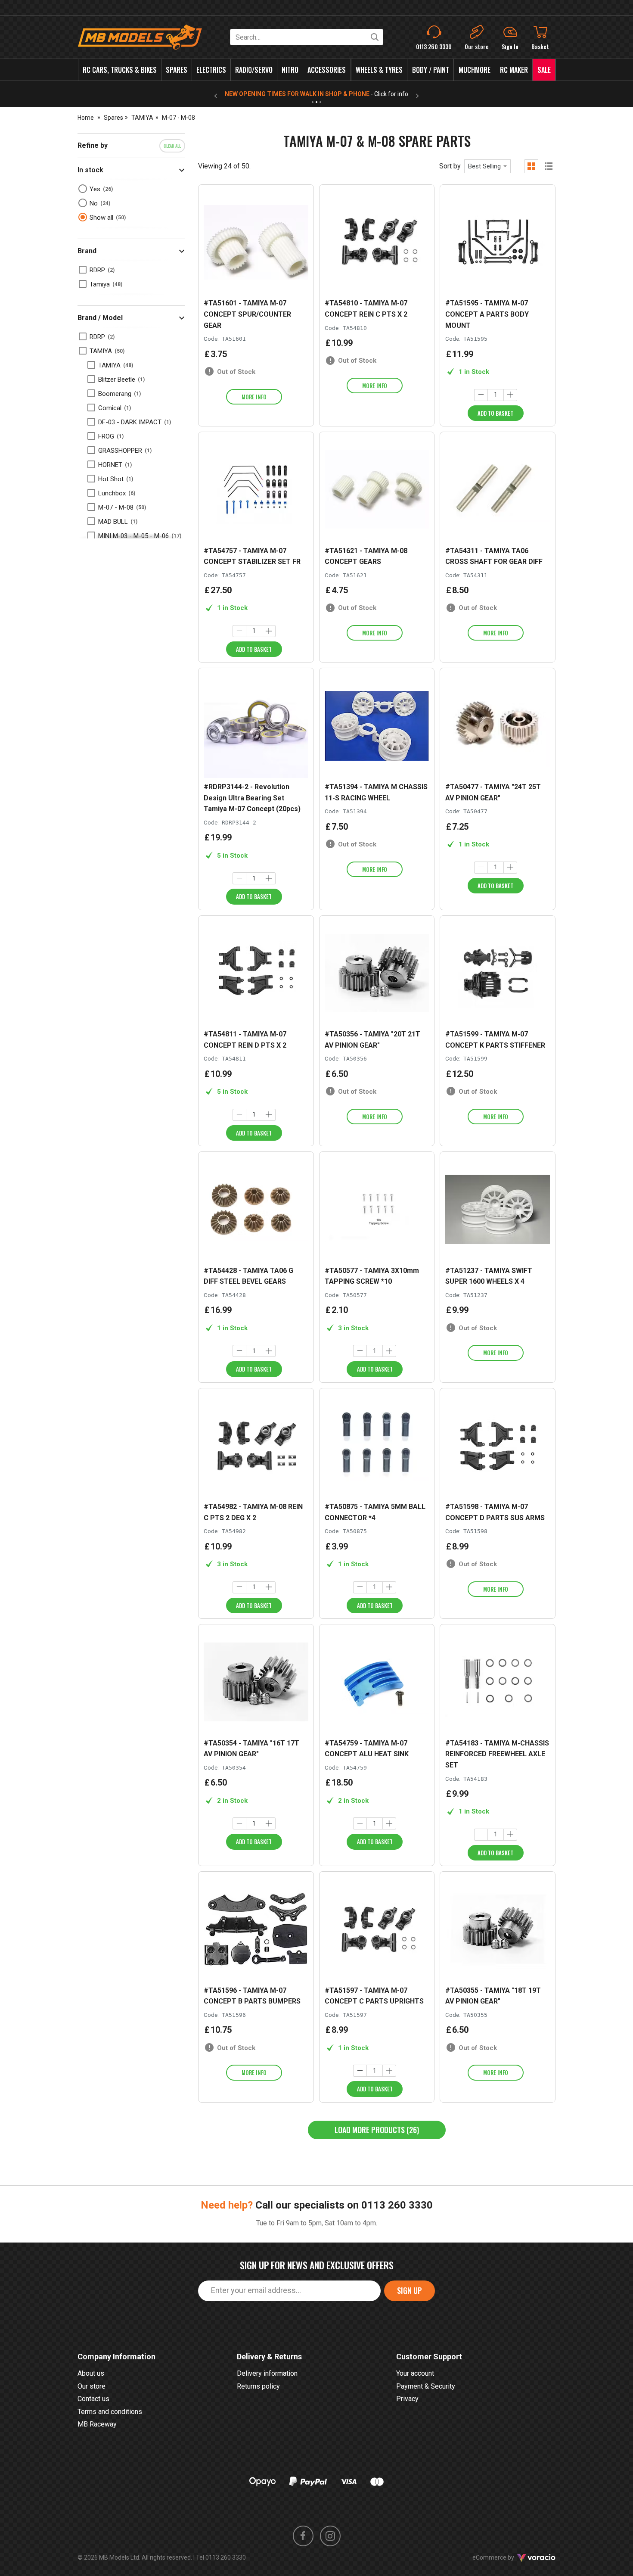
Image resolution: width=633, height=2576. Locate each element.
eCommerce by (504, 2557)
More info (254, 397)
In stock (90, 170)
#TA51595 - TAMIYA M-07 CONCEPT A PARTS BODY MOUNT (487, 314)
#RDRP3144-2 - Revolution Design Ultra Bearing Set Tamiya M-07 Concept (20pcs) (252, 798)
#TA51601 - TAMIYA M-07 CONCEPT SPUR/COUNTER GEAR (247, 314)
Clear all (172, 146)
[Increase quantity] (510, 395)
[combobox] (487, 166)
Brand (87, 251)
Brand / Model (100, 318)
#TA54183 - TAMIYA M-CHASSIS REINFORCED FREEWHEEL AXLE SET (497, 1754)
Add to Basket (495, 413)
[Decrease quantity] (481, 395)
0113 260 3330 (397, 2205)
